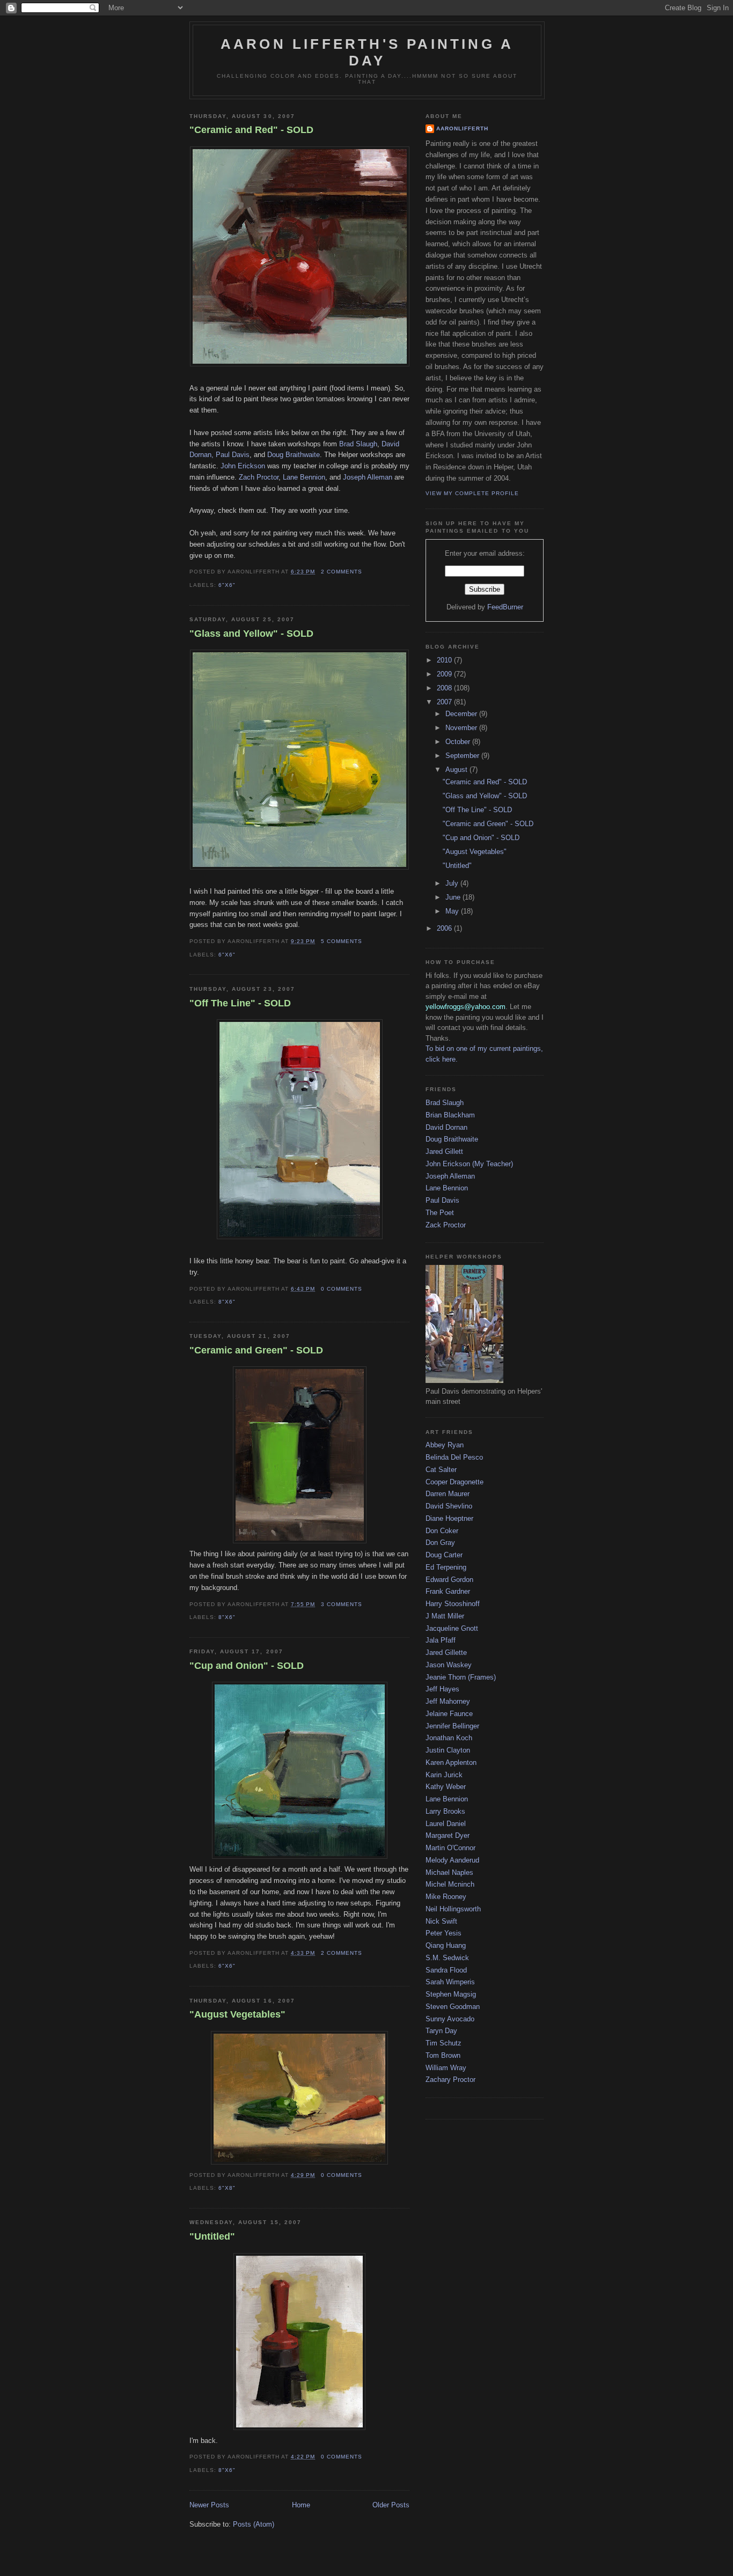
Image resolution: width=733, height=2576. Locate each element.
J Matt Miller (445, 1616)
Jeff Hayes (442, 1689)
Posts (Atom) (254, 2524)
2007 (445, 702)
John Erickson (243, 466)
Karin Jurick (444, 1775)
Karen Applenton (451, 1762)
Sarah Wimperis (450, 1982)
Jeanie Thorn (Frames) (461, 1677)
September (463, 756)
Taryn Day (441, 2031)
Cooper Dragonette (455, 1482)
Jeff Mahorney (448, 1701)
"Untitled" (212, 2236)
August (457, 770)
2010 (445, 660)
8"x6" (227, 1302)
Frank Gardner (448, 1591)
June (454, 897)
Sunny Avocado (450, 2019)
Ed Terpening (446, 1567)
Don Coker (442, 1531)
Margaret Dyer (448, 1835)
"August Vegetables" (237, 2014)
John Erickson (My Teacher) (469, 1164)
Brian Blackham (450, 1115)
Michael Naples (449, 1872)
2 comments (342, 572)
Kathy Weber (446, 1787)
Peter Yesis (444, 1933)
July (453, 883)
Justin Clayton (448, 1750)
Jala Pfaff (441, 1640)
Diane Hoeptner (449, 1518)
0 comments (342, 1289)
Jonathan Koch (449, 1738)
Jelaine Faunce (449, 1714)
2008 (445, 688)
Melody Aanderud (452, 1860)
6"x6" (227, 585)
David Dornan (446, 1127)
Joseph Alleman (368, 477)
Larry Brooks (445, 1811)
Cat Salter (441, 1470)
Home (301, 2505)
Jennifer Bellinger (452, 1726)
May (453, 911)
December (462, 714)
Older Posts (391, 2505)
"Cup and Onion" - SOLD (247, 1666)
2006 (445, 928)
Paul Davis (442, 1200)
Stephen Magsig (451, 1994)
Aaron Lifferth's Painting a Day (367, 52)
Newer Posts (209, 2505)
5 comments (342, 941)
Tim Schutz (444, 2043)
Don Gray (440, 1543)
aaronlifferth (462, 128)
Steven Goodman (453, 2007)
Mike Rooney (446, 1897)
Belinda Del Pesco (454, 1457)
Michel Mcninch (450, 1884)
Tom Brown (443, 2055)
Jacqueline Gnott (452, 1628)
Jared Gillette (446, 1653)
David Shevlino (449, 1506)
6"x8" (227, 2188)
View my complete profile (472, 493)
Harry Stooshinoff (453, 1604)
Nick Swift (441, 1921)
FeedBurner (505, 607)
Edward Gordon (449, 1580)
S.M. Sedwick (447, 1958)
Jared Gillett (444, 1151)
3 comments (342, 1604)
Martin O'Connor (450, 1848)
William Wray (446, 2068)
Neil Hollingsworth (453, 1909)
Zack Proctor (446, 1225)
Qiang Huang (446, 1945)
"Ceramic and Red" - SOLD (251, 130)
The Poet (440, 1213)
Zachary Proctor (450, 2080)
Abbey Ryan (445, 1445)
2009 (445, 674)
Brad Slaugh (358, 444)
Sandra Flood (446, 1970)
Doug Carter (444, 1555)
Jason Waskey (449, 1665)
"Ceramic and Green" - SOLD (256, 1350)
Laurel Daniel (446, 1824)
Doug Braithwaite (294, 455)
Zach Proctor (259, 477)
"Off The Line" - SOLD (240, 1003)
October (459, 742)
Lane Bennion (304, 477)
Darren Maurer (448, 1494)
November (462, 728)
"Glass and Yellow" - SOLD (251, 634)
